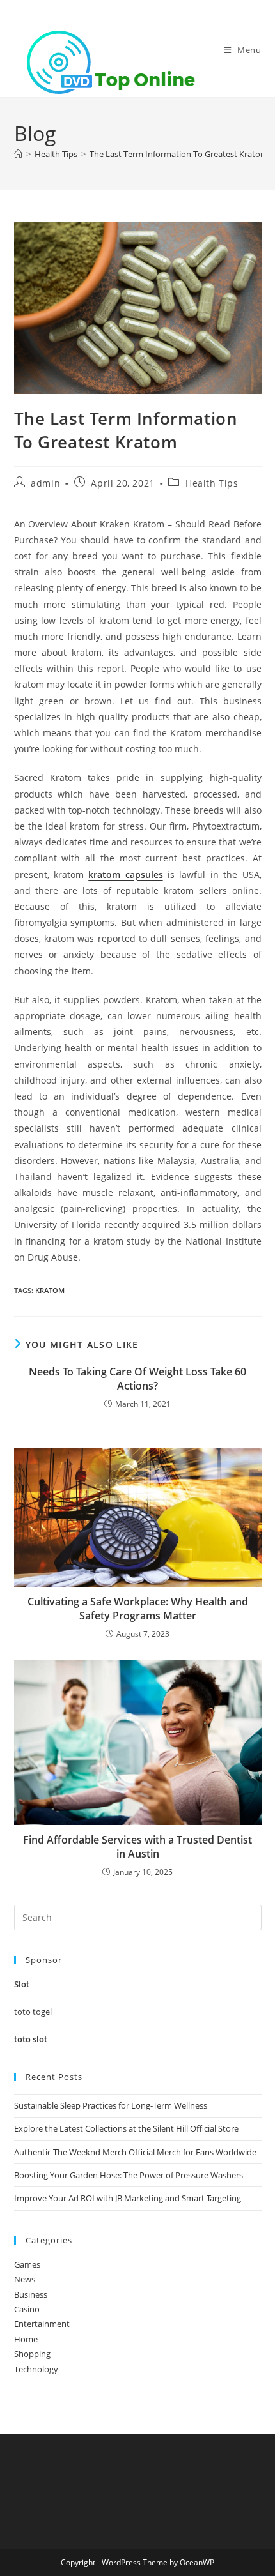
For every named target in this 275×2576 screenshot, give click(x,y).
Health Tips (212, 483)
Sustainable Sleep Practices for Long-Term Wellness (111, 2105)
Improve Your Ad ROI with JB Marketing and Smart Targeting (128, 2198)
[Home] (18, 154)
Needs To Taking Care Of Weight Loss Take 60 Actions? (137, 1379)
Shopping (32, 2354)
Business (31, 2294)
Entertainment (42, 2324)
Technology (36, 2369)
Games (27, 2264)
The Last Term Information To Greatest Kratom (179, 154)
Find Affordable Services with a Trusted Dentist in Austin (137, 1847)
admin (45, 483)
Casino (27, 2309)
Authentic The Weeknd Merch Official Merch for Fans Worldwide (135, 2152)
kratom (50, 1290)
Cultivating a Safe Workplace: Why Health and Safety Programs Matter (138, 1609)
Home (26, 2339)
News (25, 2279)
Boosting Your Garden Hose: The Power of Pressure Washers (129, 2175)
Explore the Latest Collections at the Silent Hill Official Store (126, 2128)
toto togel (33, 2012)
